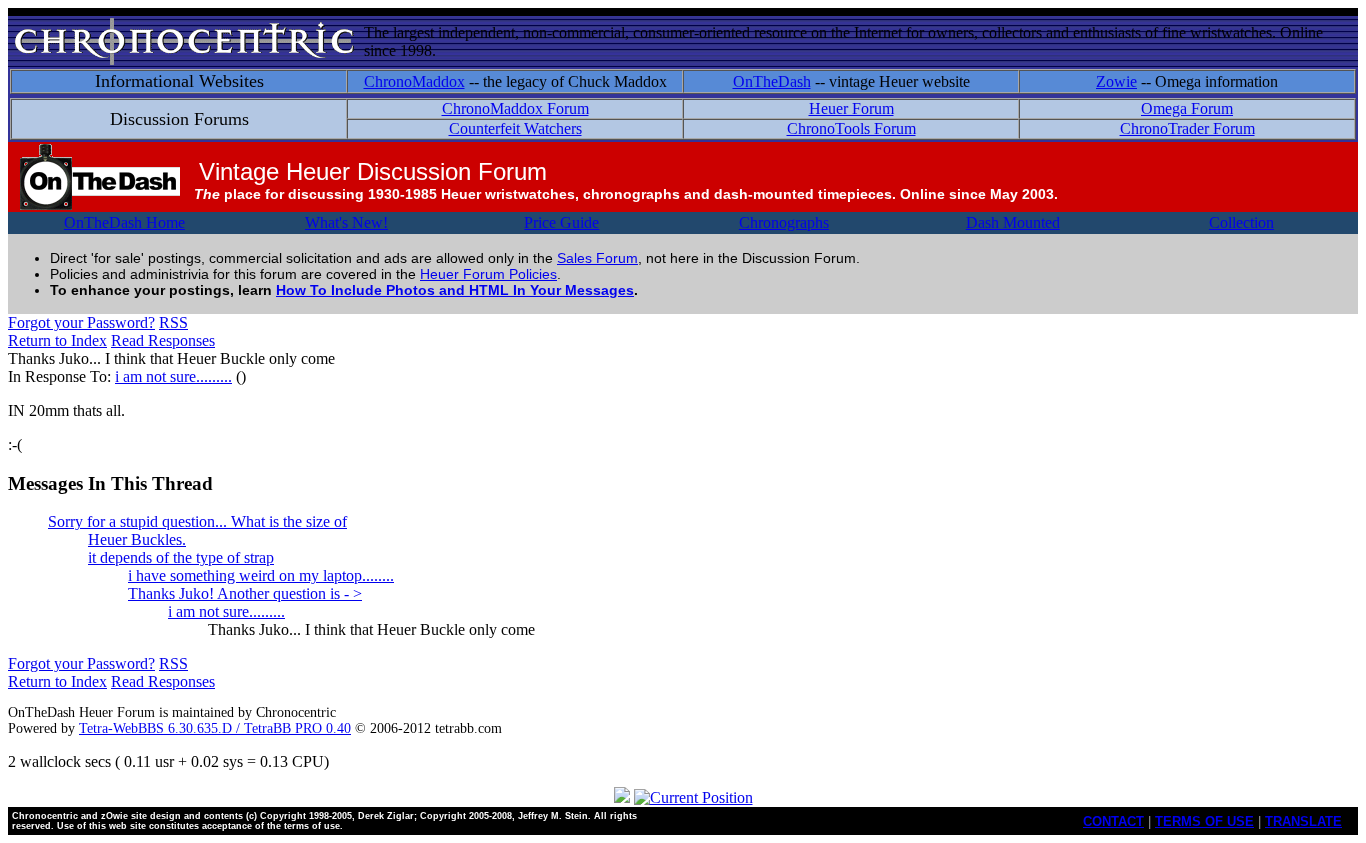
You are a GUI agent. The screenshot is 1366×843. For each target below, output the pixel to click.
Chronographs (784, 222)
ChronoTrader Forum (1187, 128)
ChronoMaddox (414, 81)
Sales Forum (597, 258)
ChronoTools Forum (851, 128)
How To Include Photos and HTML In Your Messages (455, 290)
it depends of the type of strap (181, 557)
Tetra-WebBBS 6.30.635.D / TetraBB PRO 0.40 (215, 728)
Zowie (1116, 81)
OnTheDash (772, 81)
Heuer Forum (851, 108)
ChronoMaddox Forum (515, 108)
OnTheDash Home (124, 222)
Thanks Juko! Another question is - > (245, 593)
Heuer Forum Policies (488, 274)
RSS (173, 322)
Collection (1241, 222)
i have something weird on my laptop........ (261, 575)
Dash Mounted (1013, 222)
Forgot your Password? (81, 322)
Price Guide (561, 222)
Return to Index (57, 340)
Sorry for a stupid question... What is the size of (197, 521)
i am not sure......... (173, 376)
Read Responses (163, 340)
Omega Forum (1187, 108)
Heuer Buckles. (137, 539)
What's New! (346, 222)
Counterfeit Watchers (515, 128)
